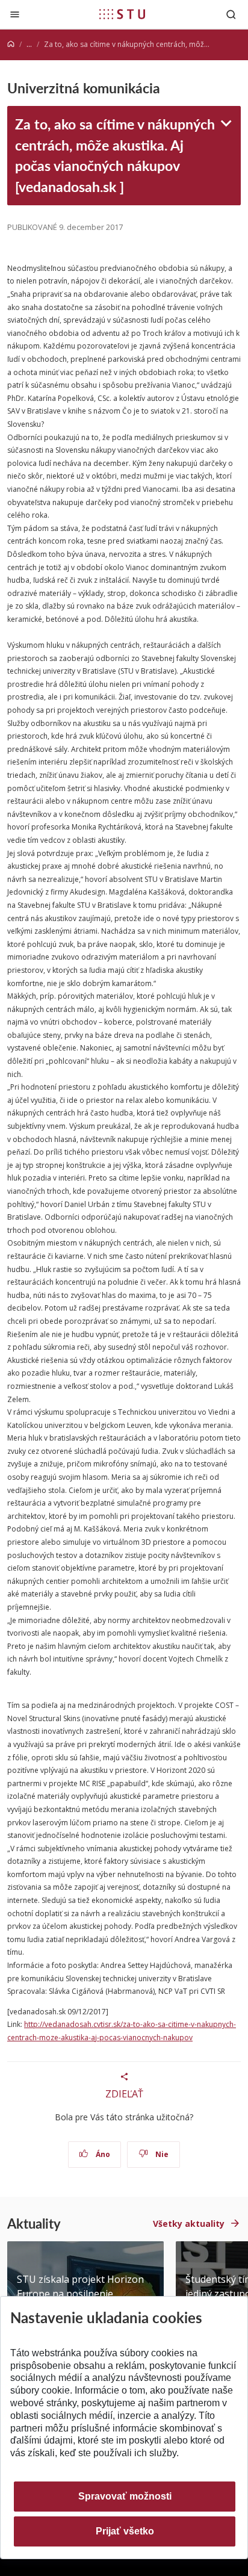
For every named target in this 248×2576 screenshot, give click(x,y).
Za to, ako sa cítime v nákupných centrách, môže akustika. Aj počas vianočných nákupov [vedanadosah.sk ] (115, 155)
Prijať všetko (125, 2531)
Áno (102, 2154)
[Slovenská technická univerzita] (122, 14)
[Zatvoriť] (15, 14)
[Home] (11, 44)
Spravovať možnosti (125, 2496)
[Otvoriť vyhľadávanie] (231, 14)
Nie (161, 2154)
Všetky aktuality (189, 2224)
